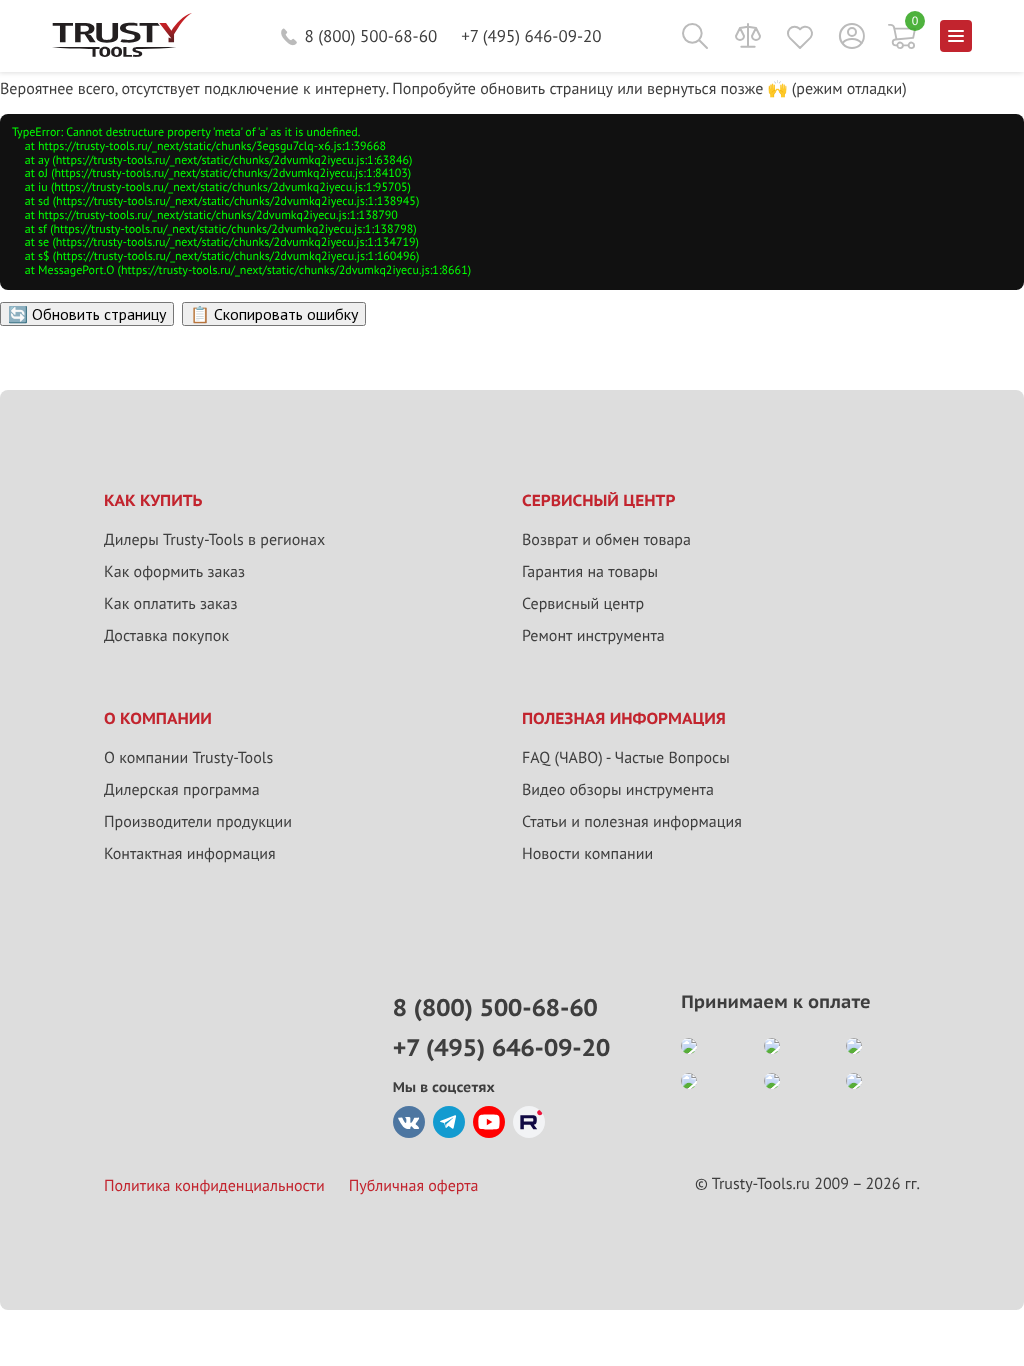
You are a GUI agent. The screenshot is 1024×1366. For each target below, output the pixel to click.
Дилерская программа (182, 790)
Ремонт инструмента (593, 636)
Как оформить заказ (174, 572)
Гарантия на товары (590, 572)
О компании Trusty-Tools (188, 758)
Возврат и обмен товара (606, 540)
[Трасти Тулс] (122, 52)
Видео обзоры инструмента (618, 790)
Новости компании (587, 854)
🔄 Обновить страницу (87, 314)
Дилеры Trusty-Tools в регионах (214, 540)
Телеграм (449, 1122)
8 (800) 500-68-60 (370, 36)
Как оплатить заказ (171, 604)
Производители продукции (198, 822)
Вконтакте (409, 1122)
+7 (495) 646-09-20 (531, 36)
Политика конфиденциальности (214, 1186)
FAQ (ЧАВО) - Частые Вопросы (626, 758)
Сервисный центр (583, 604)
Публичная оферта (414, 1186)
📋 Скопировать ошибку (274, 314)
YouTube (489, 1122)
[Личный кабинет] (852, 36)
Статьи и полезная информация (632, 822)
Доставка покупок (166, 636)
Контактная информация (190, 854)
